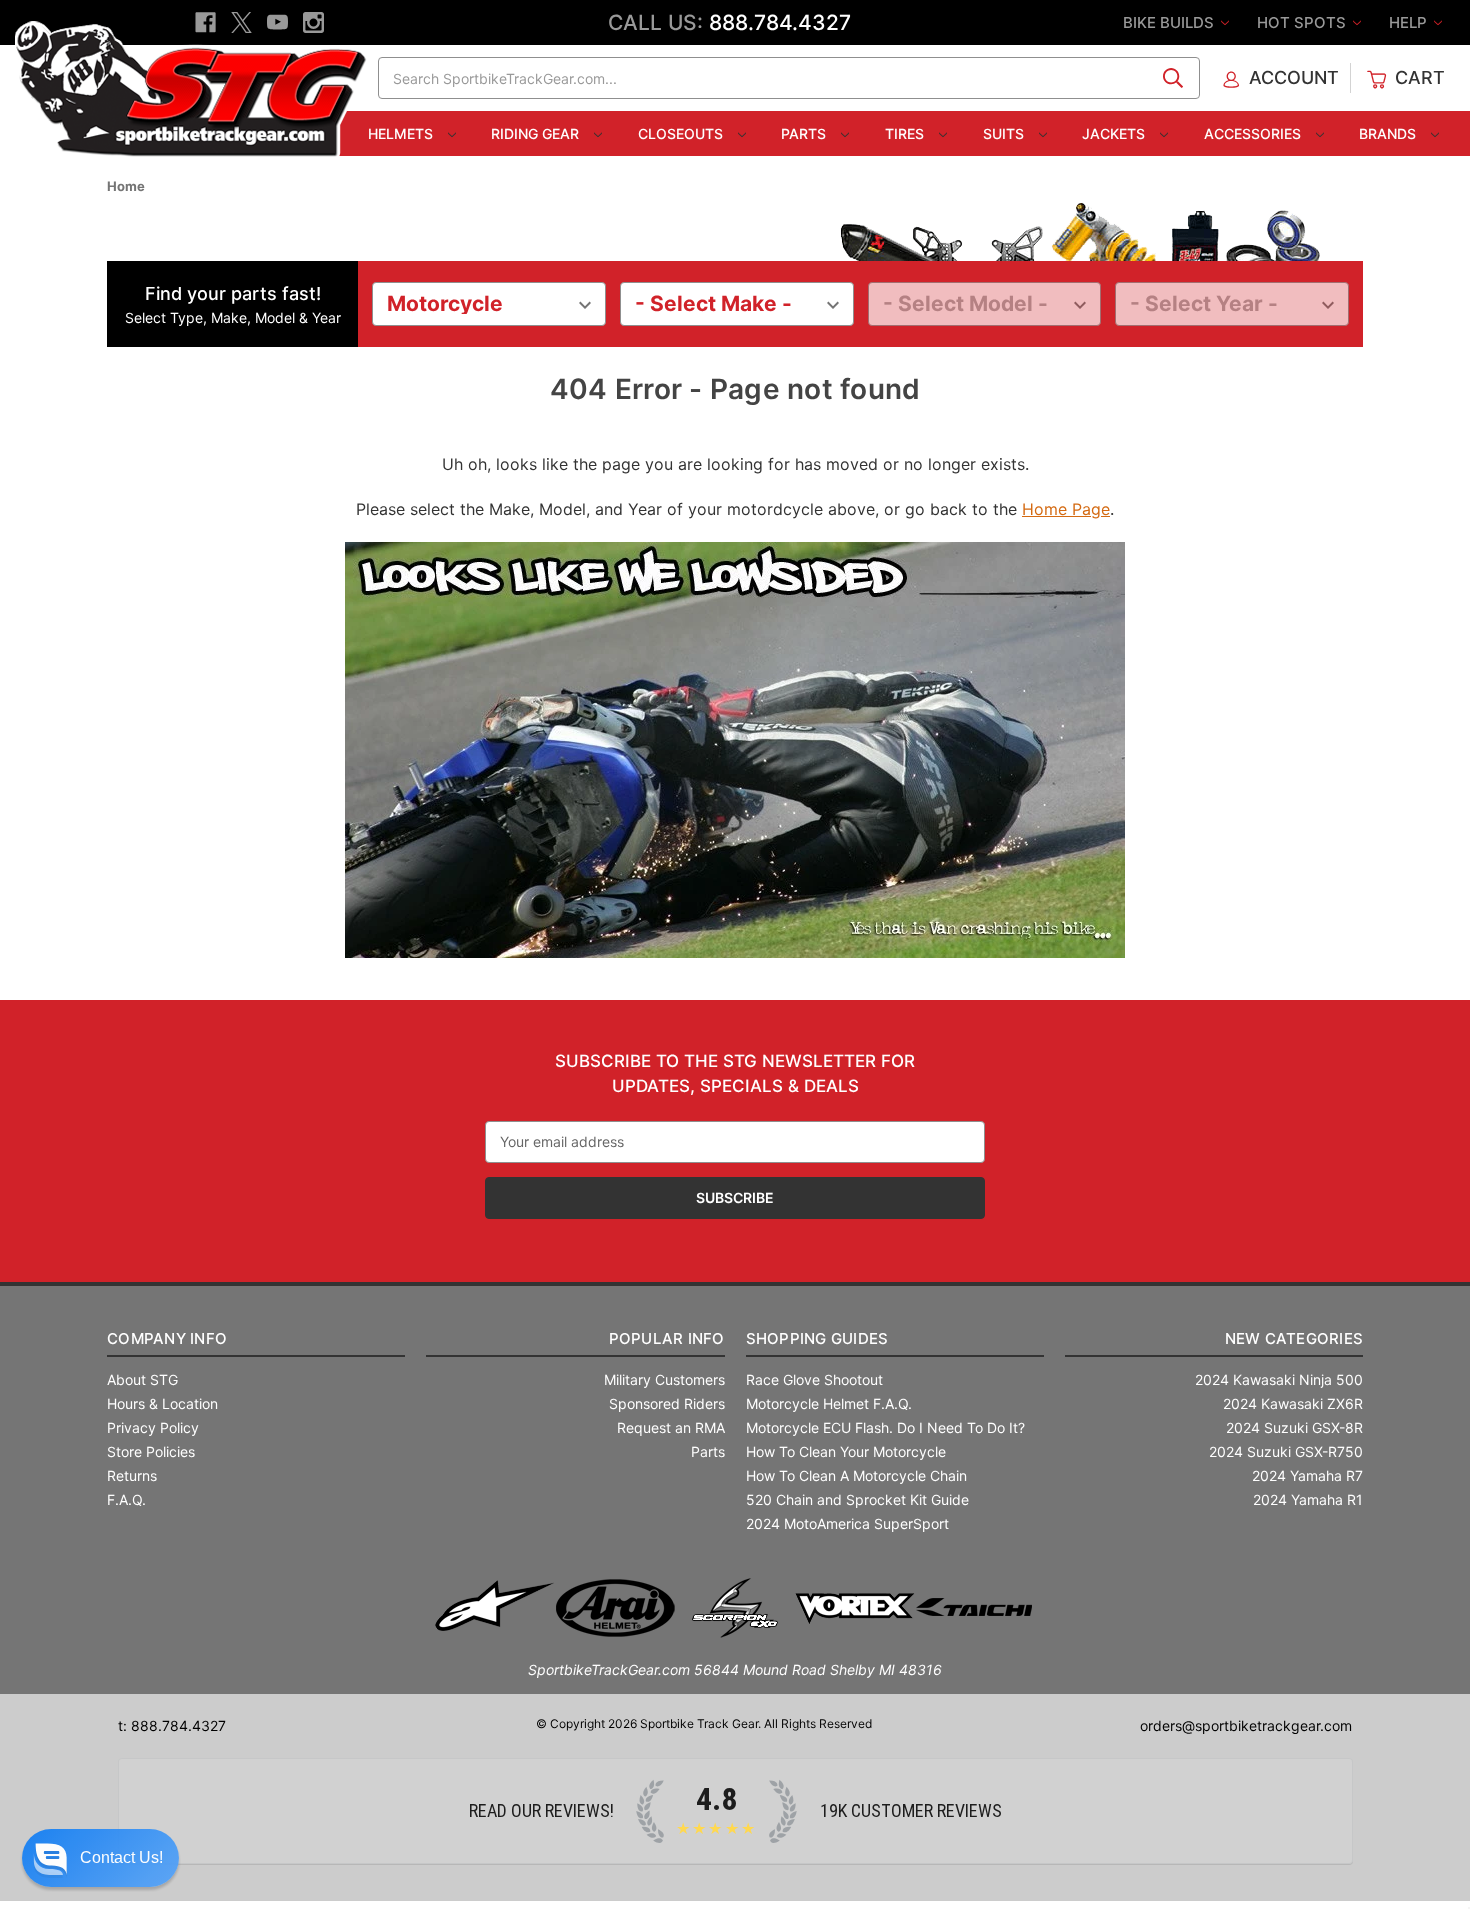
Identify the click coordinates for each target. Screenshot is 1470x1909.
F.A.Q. (126, 1499)
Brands (1389, 133)
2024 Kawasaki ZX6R (1293, 1403)
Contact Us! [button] (121, 1857)
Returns (132, 1475)
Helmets (402, 133)
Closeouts (682, 133)
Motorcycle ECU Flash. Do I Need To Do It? (885, 1427)
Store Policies (151, 1451)
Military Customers (664, 1379)
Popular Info (666, 1338)
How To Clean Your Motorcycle (846, 1451)
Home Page (1066, 509)
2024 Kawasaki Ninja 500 (1279, 1379)
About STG (142, 1379)
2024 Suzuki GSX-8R (1294, 1427)
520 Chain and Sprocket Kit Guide (857, 1499)
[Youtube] (277, 22)
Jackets (1115, 133)
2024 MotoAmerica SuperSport (847, 1523)
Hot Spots (1303, 22)
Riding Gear (537, 133)
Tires (906, 133)
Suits (1005, 133)
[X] (241, 22)
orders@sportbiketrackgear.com (1246, 1725)
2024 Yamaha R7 (1307, 1475)
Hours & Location (162, 1403)
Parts (805, 133)
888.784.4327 (780, 22)
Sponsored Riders (667, 1403)
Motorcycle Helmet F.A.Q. (829, 1403)
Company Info (167, 1338)
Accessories (1254, 133)
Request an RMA (671, 1427)
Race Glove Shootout (814, 1379)
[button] (100, 1858)
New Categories (1294, 1338)
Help (1410, 22)
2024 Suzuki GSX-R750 (1286, 1451)
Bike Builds (1170, 22)
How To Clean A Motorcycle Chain (856, 1475)
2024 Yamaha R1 (1308, 1499)
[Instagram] (313, 22)
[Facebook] (205, 22)
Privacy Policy (153, 1427)
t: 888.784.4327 (172, 1725)
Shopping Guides (817, 1338)
